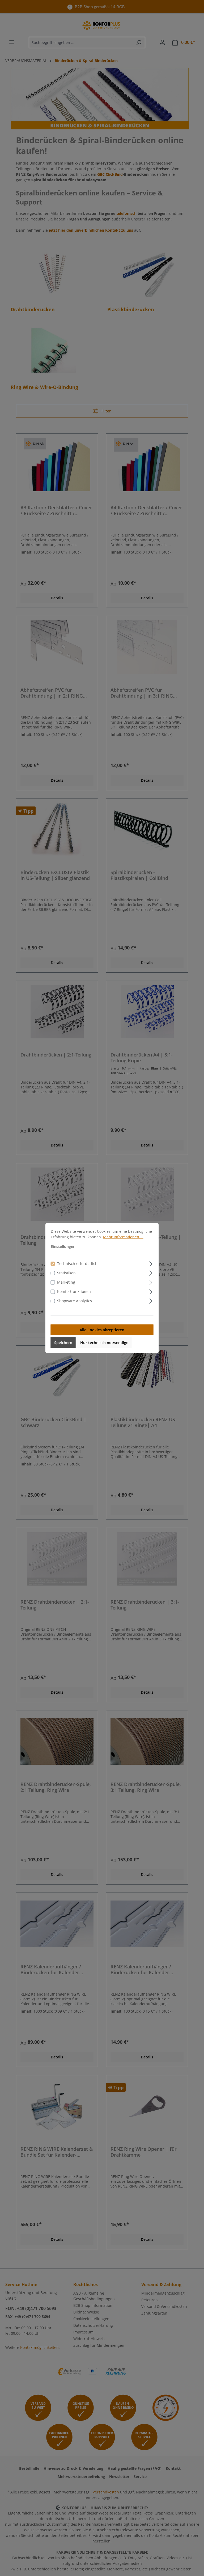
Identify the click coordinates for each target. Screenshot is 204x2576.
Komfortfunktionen (74, 1291)
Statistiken (66, 1273)
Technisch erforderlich (77, 1263)
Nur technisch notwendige (104, 1342)
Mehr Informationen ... (123, 1237)
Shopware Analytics (75, 1301)
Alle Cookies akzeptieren (102, 1330)
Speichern (63, 1342)
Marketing (66, 1282)
